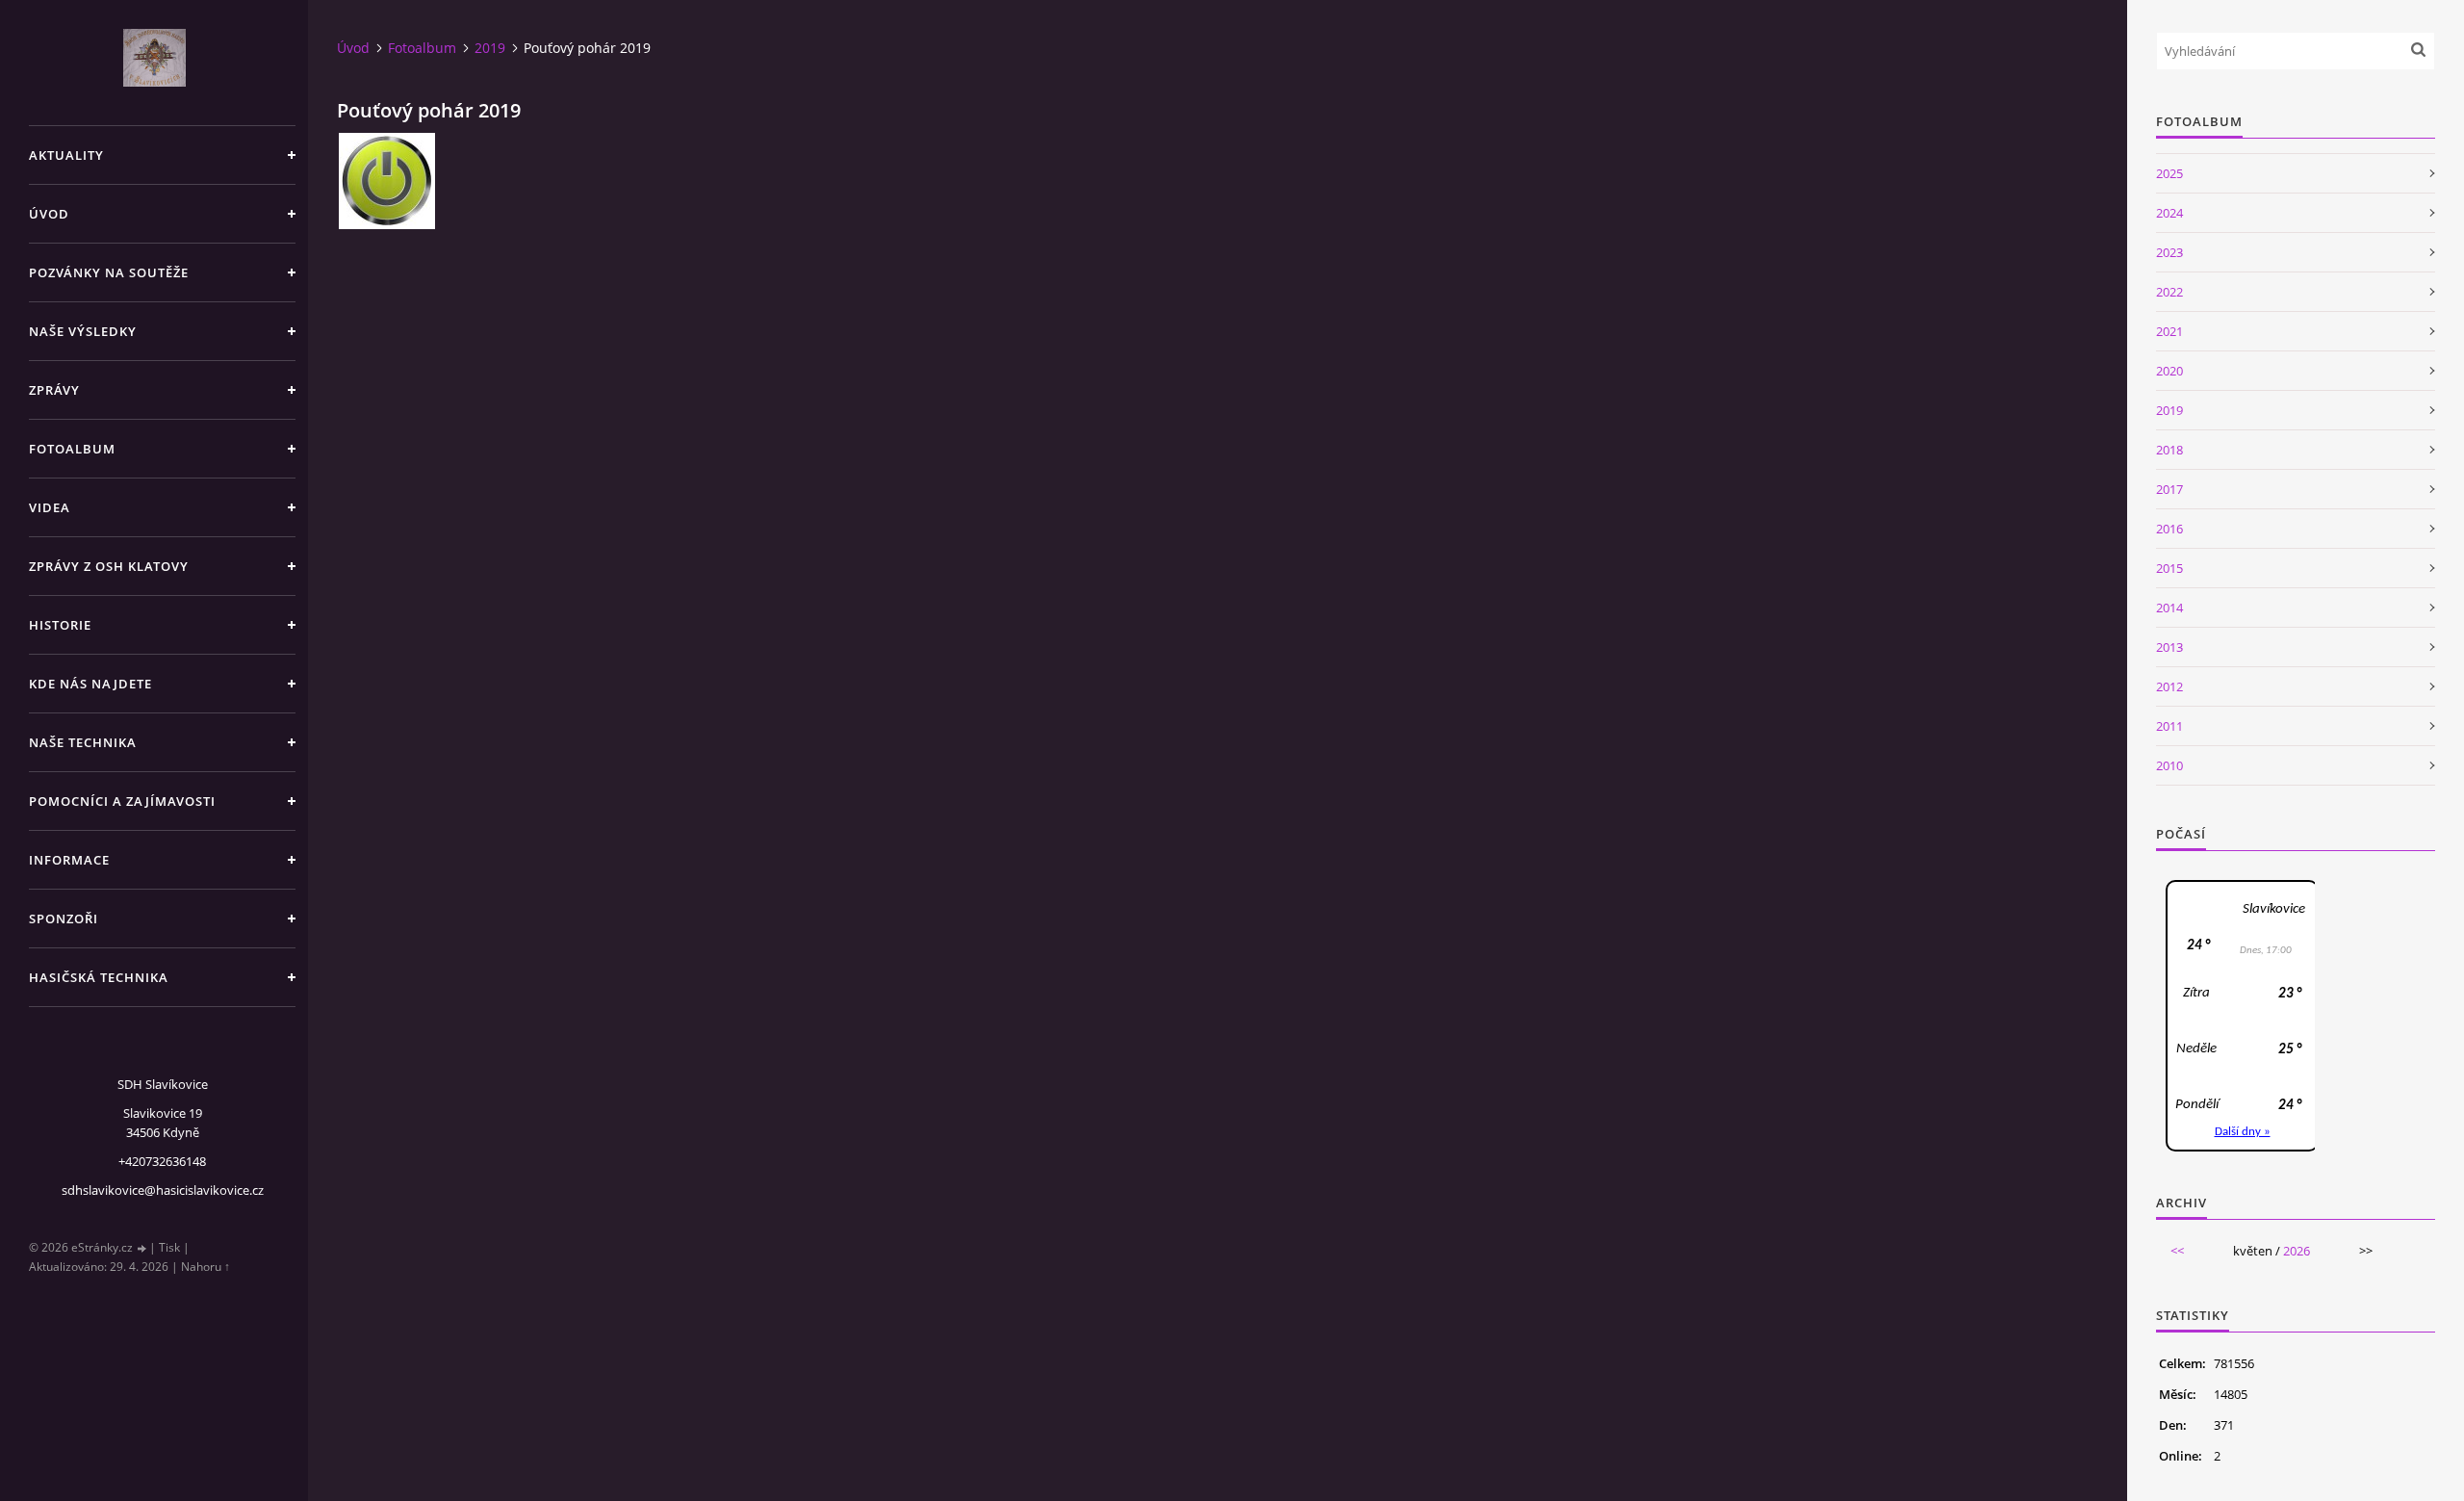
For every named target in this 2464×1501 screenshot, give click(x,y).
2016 (2169, 529)
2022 (2169, 292)
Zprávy (54, 390)
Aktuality (66, 155)
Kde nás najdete (90, 684)
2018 (2169, 450)
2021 (2169, 331)
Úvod (49, 214)
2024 (2169, 213)
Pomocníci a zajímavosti (122, 801)
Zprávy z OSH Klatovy (109, 566)
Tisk (169, 1247)
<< (2177, 1251)
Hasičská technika (99, 977)
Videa (50, 507)
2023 (2169, 252)
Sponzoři (64, 919)
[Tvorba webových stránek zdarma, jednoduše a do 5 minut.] (142, 1248)
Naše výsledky (83, 331)
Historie (60, 625)
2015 (2169, 568)
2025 (2169, 173)
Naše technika (83, 742)
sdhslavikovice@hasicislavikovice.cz (163, 1190)
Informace (69, 860)
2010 (2169, 765)
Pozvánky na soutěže (109, 272)
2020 (2169, 371)
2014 (2169, 608)
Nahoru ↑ (205, 1267)
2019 (490, 48)
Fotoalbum (72, 449)
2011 (2169, 726)
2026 (2297, 1251)
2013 (2169, 647)
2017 (2169, 489)
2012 (2169, 686)
